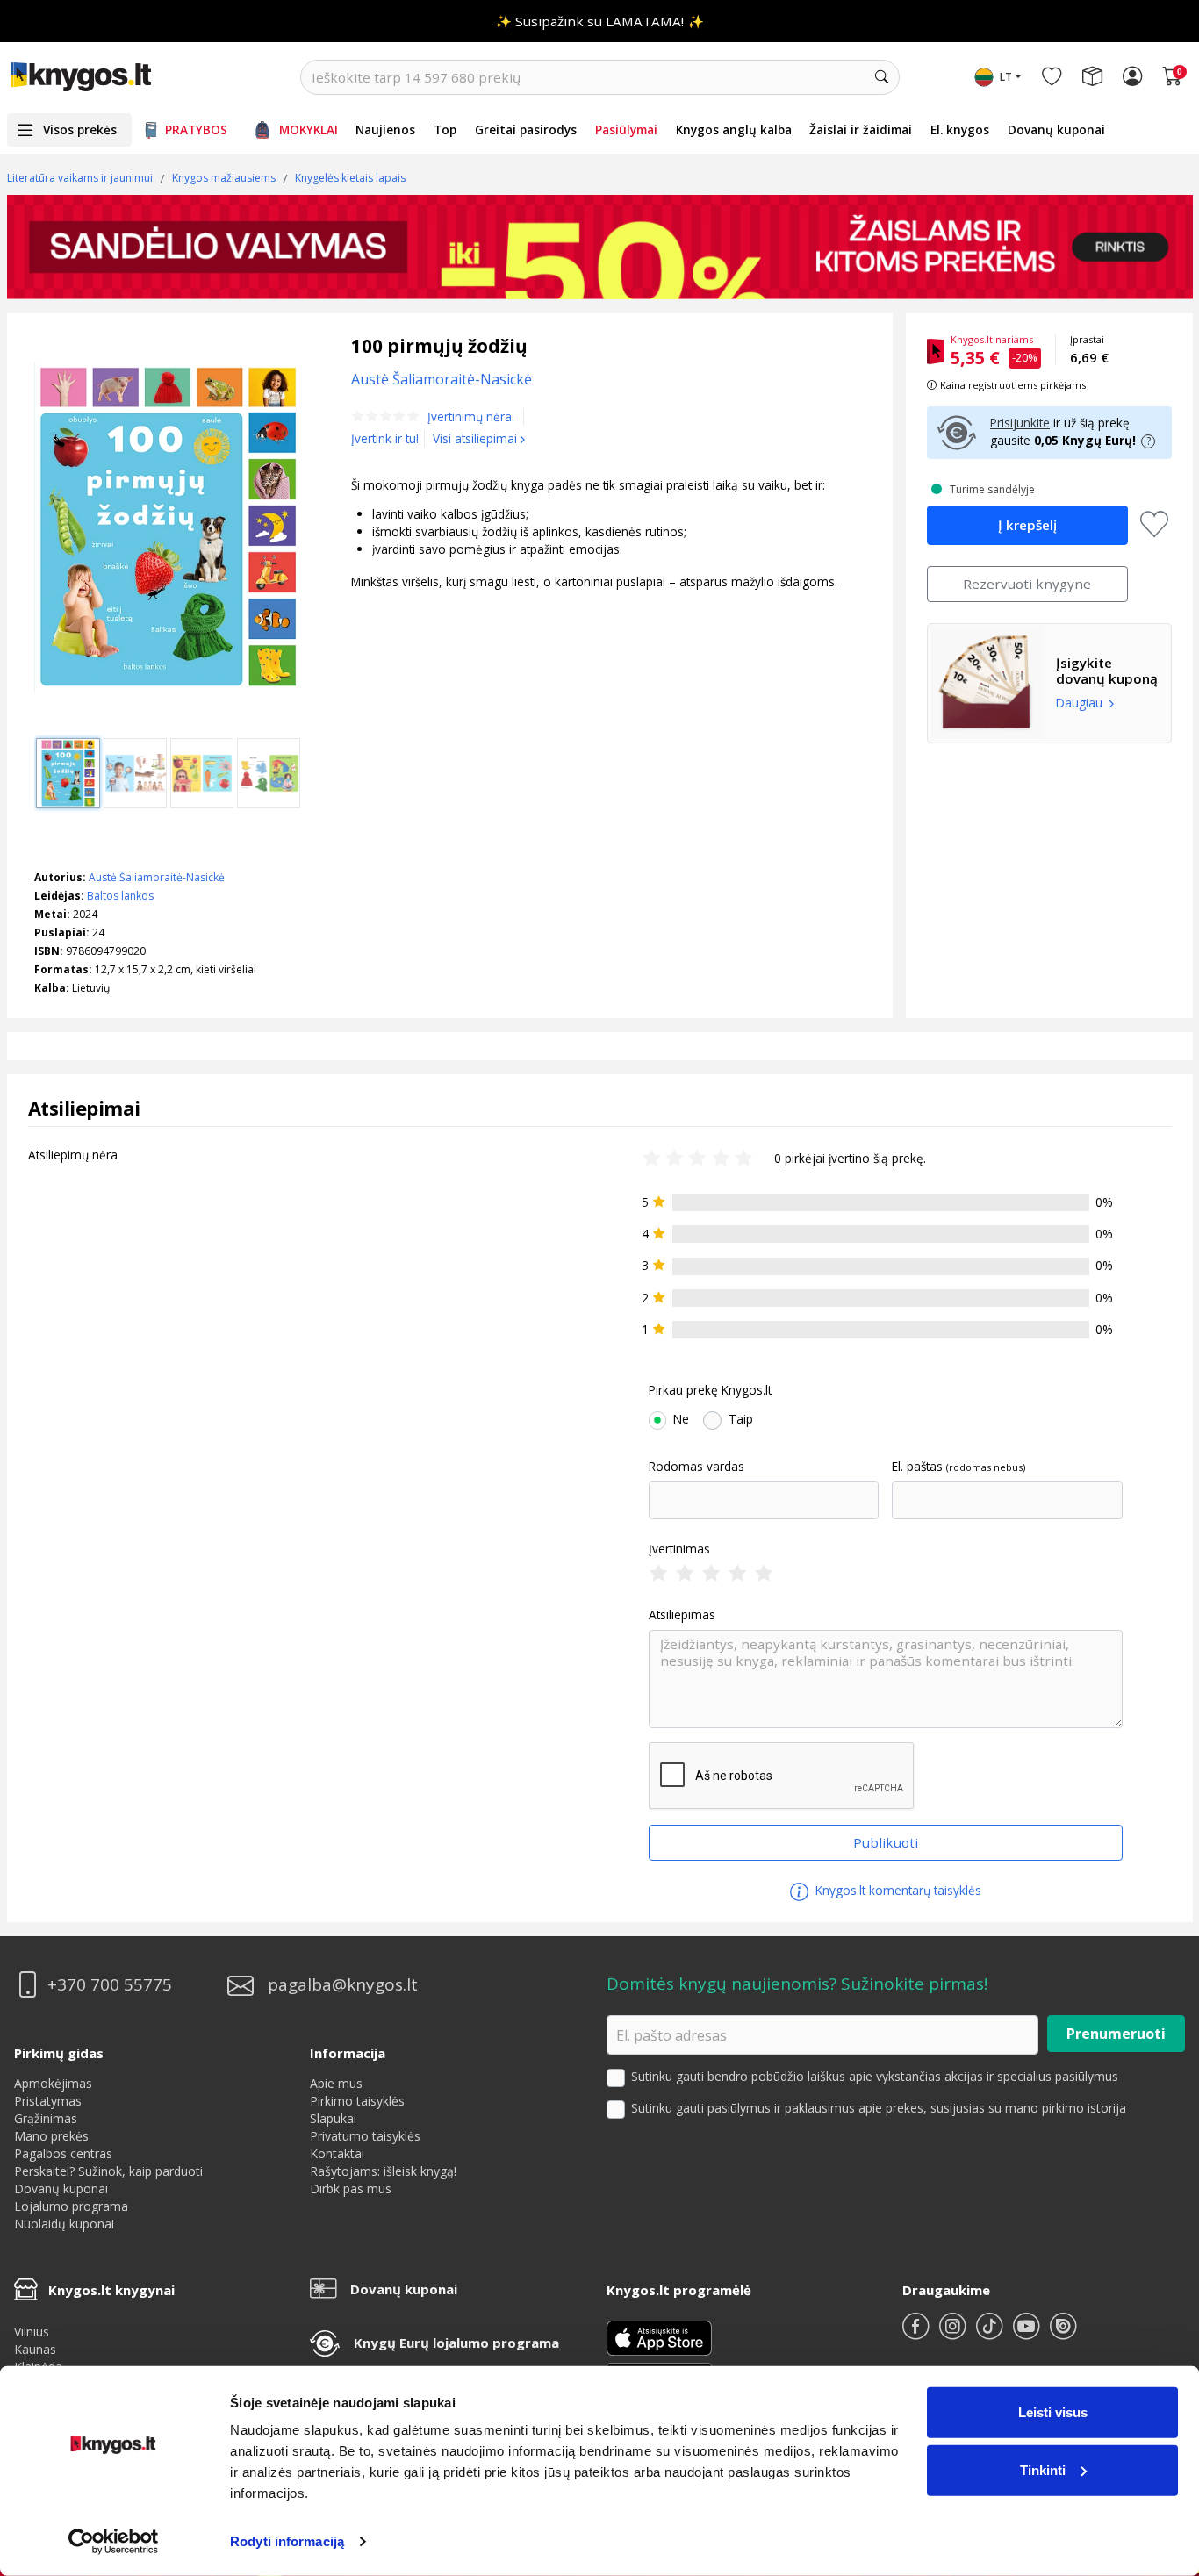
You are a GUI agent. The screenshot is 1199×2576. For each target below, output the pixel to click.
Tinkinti (1043, 2469)
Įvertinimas (679, 1549)
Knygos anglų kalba (734, 129)
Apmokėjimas (53, 2083)
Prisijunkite (1020, 423)
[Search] (882, 77)
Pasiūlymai (626, 129)
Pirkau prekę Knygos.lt (710, 1390)
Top (445, 129)
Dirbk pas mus (351, 2189)
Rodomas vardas (696, 1467)
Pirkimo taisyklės (357, 2101)
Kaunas (35, 2349)
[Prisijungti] (1132, 77)
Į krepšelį (1027, 525)
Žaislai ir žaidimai (861, 129)
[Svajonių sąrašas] (1052, 77)
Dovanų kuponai (1056, 129)
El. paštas (917, 1467)
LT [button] (1006, 77)
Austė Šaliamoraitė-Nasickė (157, 877)
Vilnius (32, 2332)
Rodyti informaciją (287, 2541)
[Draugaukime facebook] (917, 2333)
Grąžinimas (46, 2118)
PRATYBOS (196, 129)
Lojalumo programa (71, 2206)
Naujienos (385, 129)
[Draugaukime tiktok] (991, 2333)
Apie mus (336, 2083)
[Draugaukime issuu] (1063, 2333)
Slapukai (333, 2118)
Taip (741, 1419)
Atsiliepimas (682, 1615)
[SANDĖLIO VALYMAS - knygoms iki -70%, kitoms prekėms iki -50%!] (600, 247)
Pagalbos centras (63, 2153)
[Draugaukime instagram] (954, 2333)
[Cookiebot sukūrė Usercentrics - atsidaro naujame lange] (114, 2542)
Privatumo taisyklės (365, 2136)
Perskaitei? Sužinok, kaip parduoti (108, 2171)
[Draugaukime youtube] (1028, 2333)
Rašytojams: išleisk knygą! (383, 2171)
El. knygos (960, 129)
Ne (681, 1419)
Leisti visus (1053, 2412)
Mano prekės (51, 2136)
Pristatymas (48, 2101)
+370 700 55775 (110, 1985)
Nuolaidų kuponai (64, 2224)
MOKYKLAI (309, 129)
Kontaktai (337, 2153)
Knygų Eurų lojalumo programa (456, 2343)
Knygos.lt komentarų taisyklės (897, 1890)
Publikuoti (886, 1842)
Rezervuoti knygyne (1027, 584)
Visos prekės (80, 129)
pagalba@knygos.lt (343, 1985)
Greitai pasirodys (526, 129)
